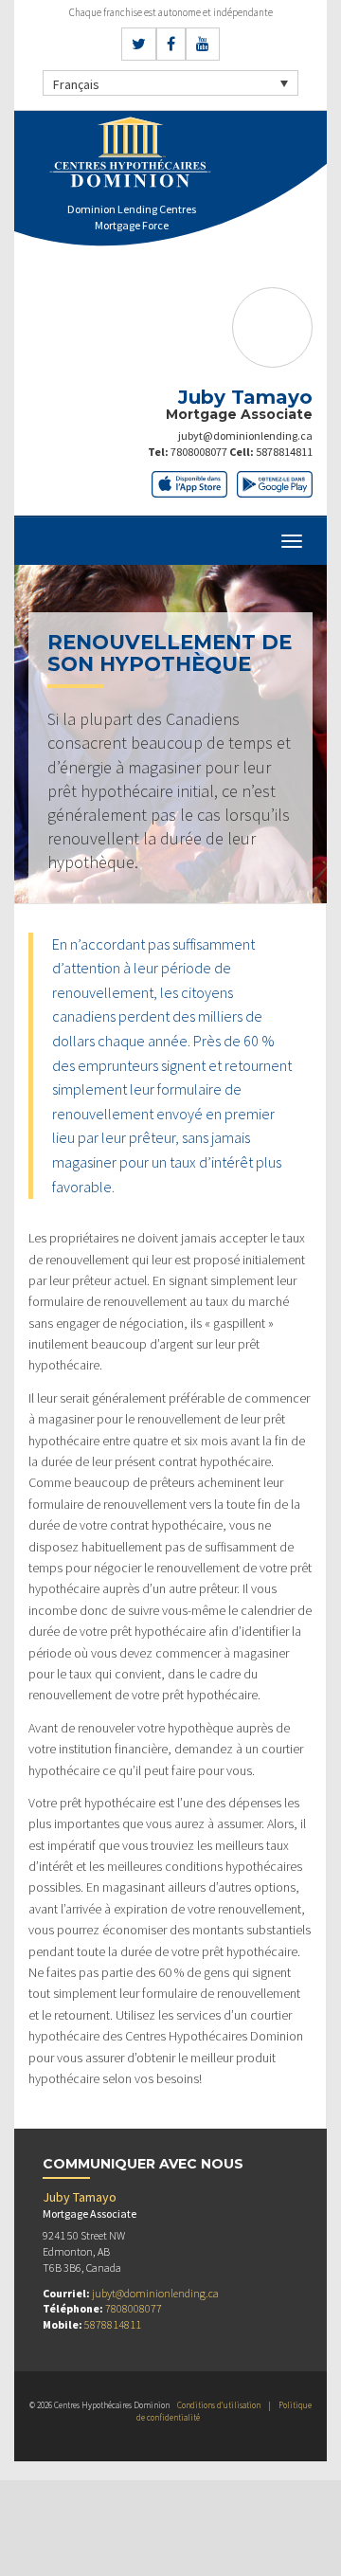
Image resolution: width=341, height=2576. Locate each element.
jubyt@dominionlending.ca (245, 435)
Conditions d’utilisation (219, 2405)
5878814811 (284, 452)
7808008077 (199, 452)
